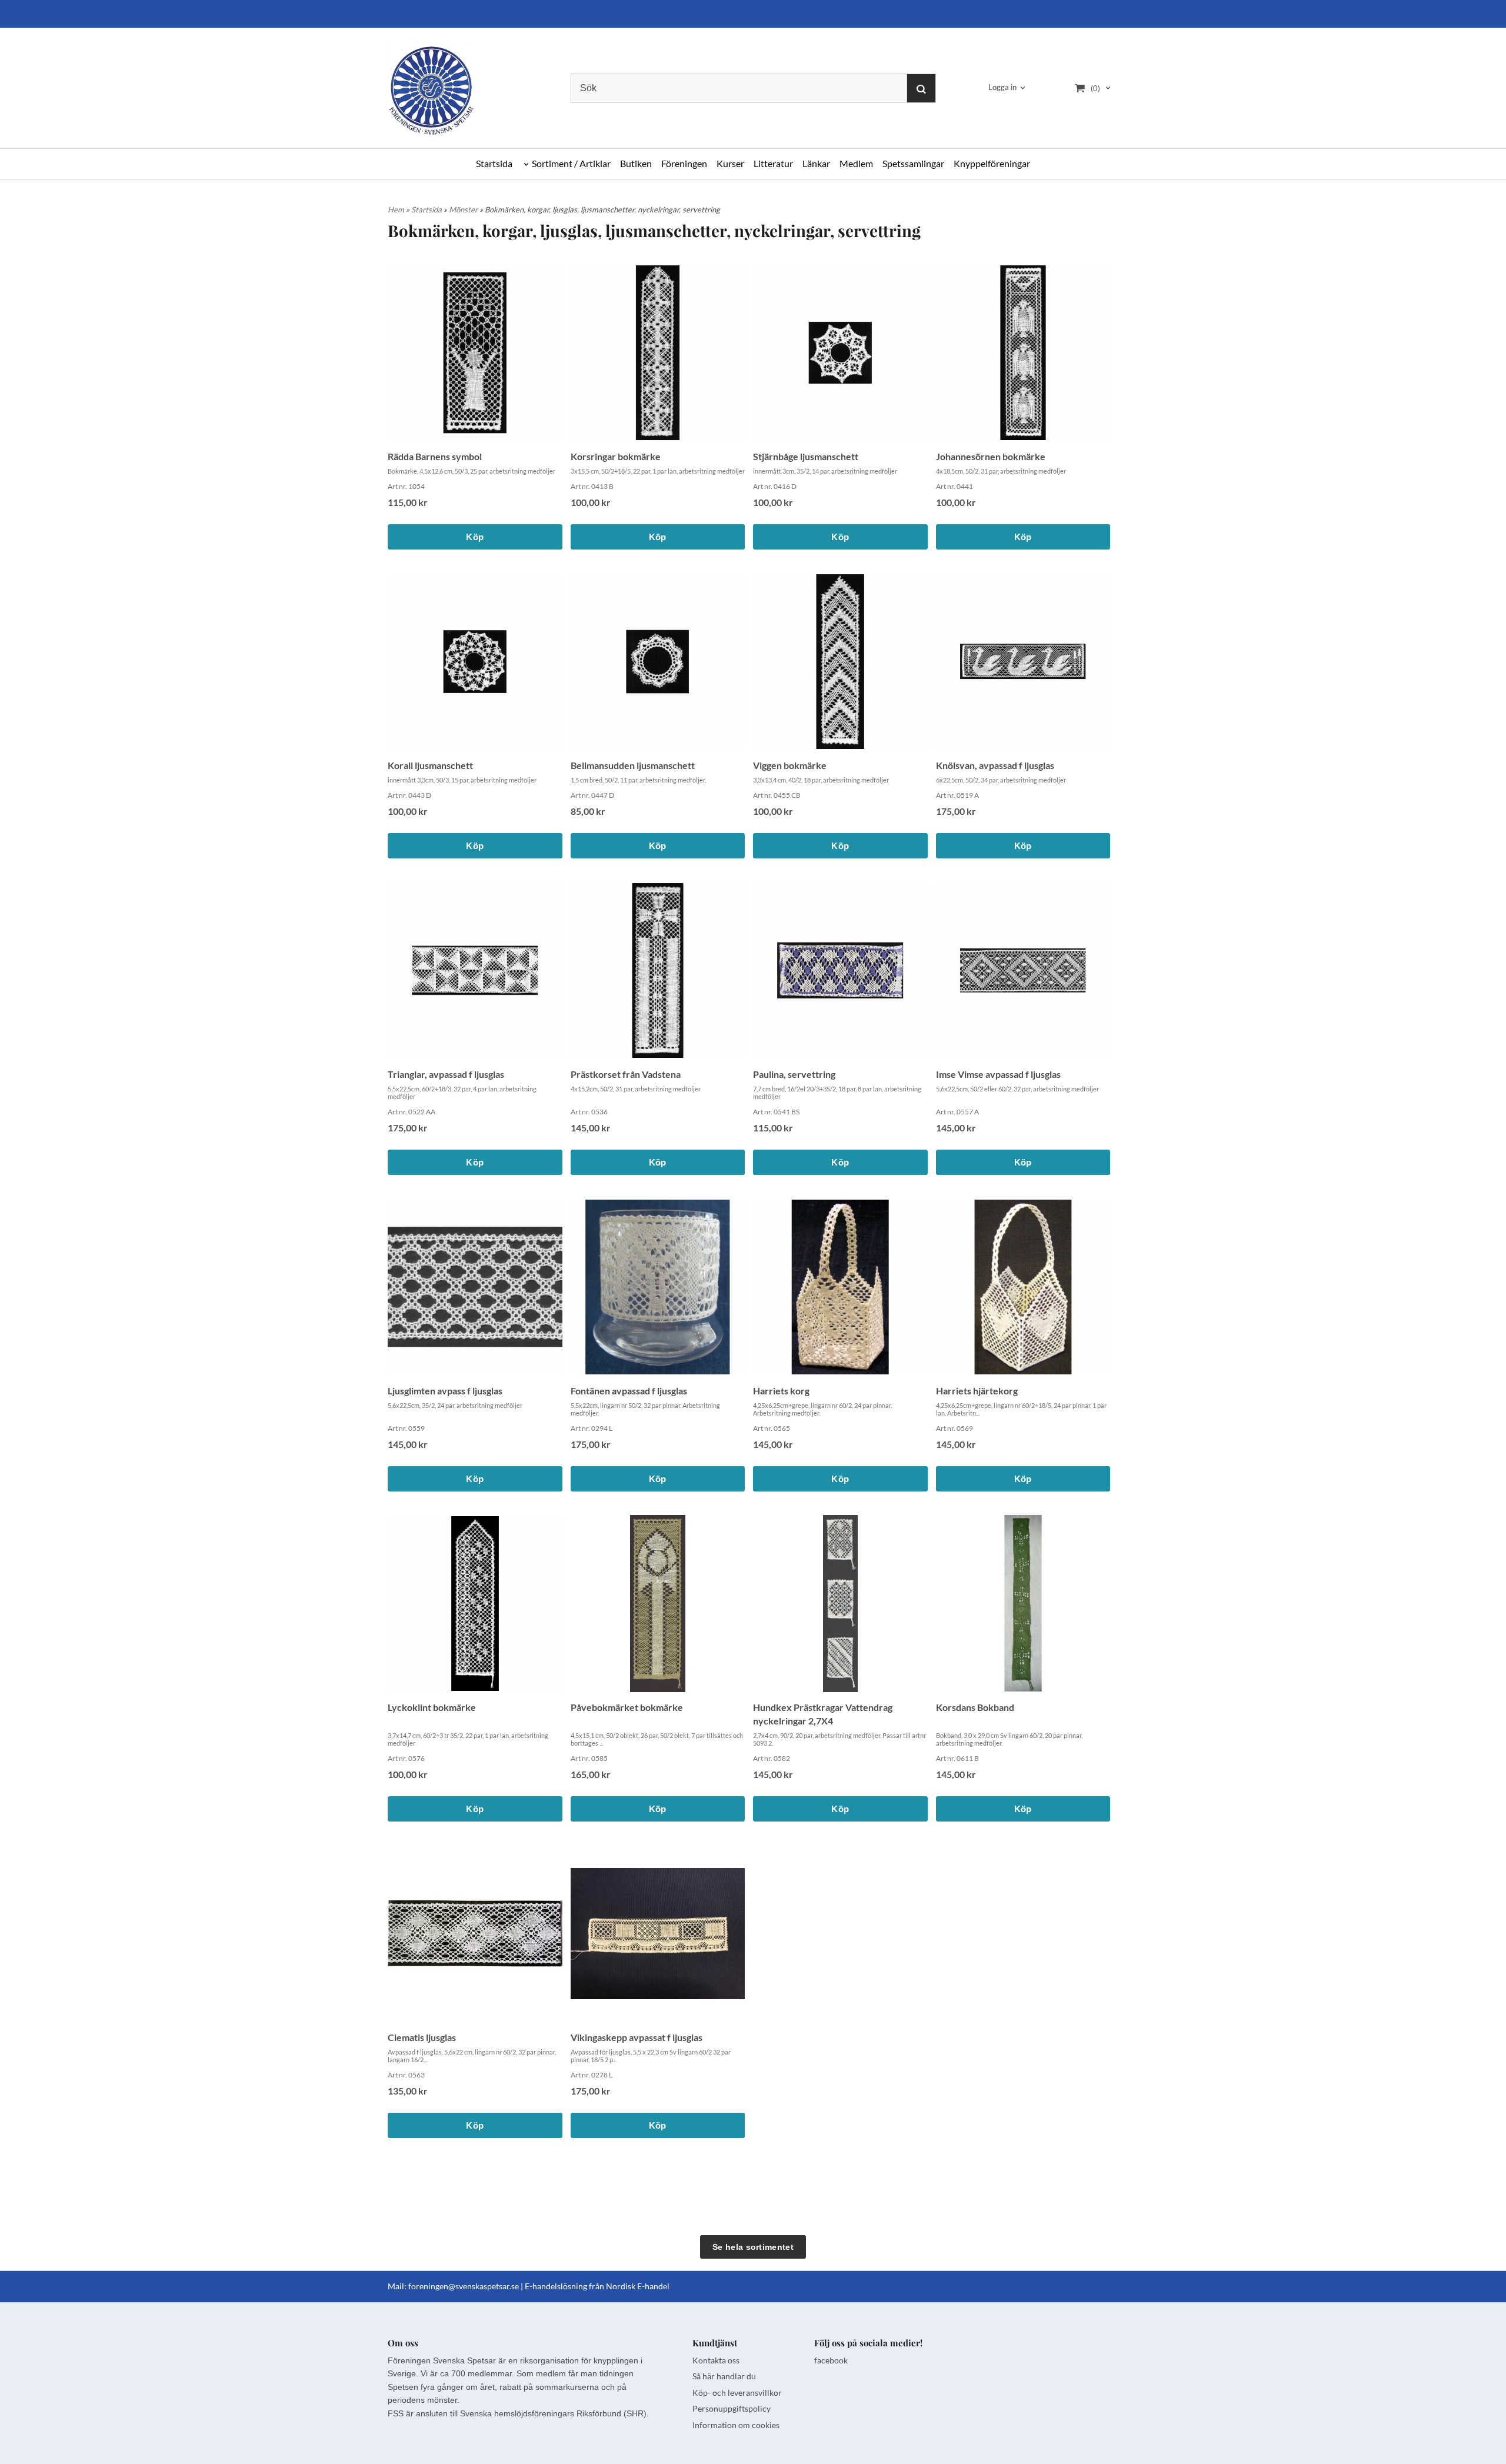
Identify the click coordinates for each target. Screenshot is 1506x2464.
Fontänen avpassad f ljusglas (629, 1391)
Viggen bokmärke (790, 765)
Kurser (730, 163)
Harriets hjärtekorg (977, 1391)
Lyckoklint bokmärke (432, 1707)
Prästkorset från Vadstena (626, 1074)
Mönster (464, 209)
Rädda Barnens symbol (435, 456)
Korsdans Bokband (975, 1707)
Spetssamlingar (913, 163)
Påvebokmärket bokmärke (627, 1707)
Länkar (816, 163)
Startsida (494, 163)
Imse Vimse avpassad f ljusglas (998, 1074)
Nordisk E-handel (638, 2286)
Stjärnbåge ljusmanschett (806, 456)
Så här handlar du (724, 2376)
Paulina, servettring (794, 1074)
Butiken (636, 163)
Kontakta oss (716, 2360)
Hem (396, 209)
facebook (831, 2360)
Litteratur (773, 163)
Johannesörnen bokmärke (991, 456)
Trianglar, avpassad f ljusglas (446, 1074)
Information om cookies (736, 2425)
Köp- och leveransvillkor (737, 2393)
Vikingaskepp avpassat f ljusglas (637, 2037)
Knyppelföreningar (992, 163)
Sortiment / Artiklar (571, 163)
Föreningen (684, 163)
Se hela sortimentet (753, 2247)
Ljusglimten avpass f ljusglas (445, 1391)
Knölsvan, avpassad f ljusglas (995, 765)
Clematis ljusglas (422, 2037)
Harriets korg (781, 1391)
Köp (475, 537)
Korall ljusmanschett (430, 765)
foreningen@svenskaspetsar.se (464, 2286)
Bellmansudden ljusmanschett (633, 765)
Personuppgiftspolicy (732, 2408)
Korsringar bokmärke (616, 456)
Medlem (856, 163)
